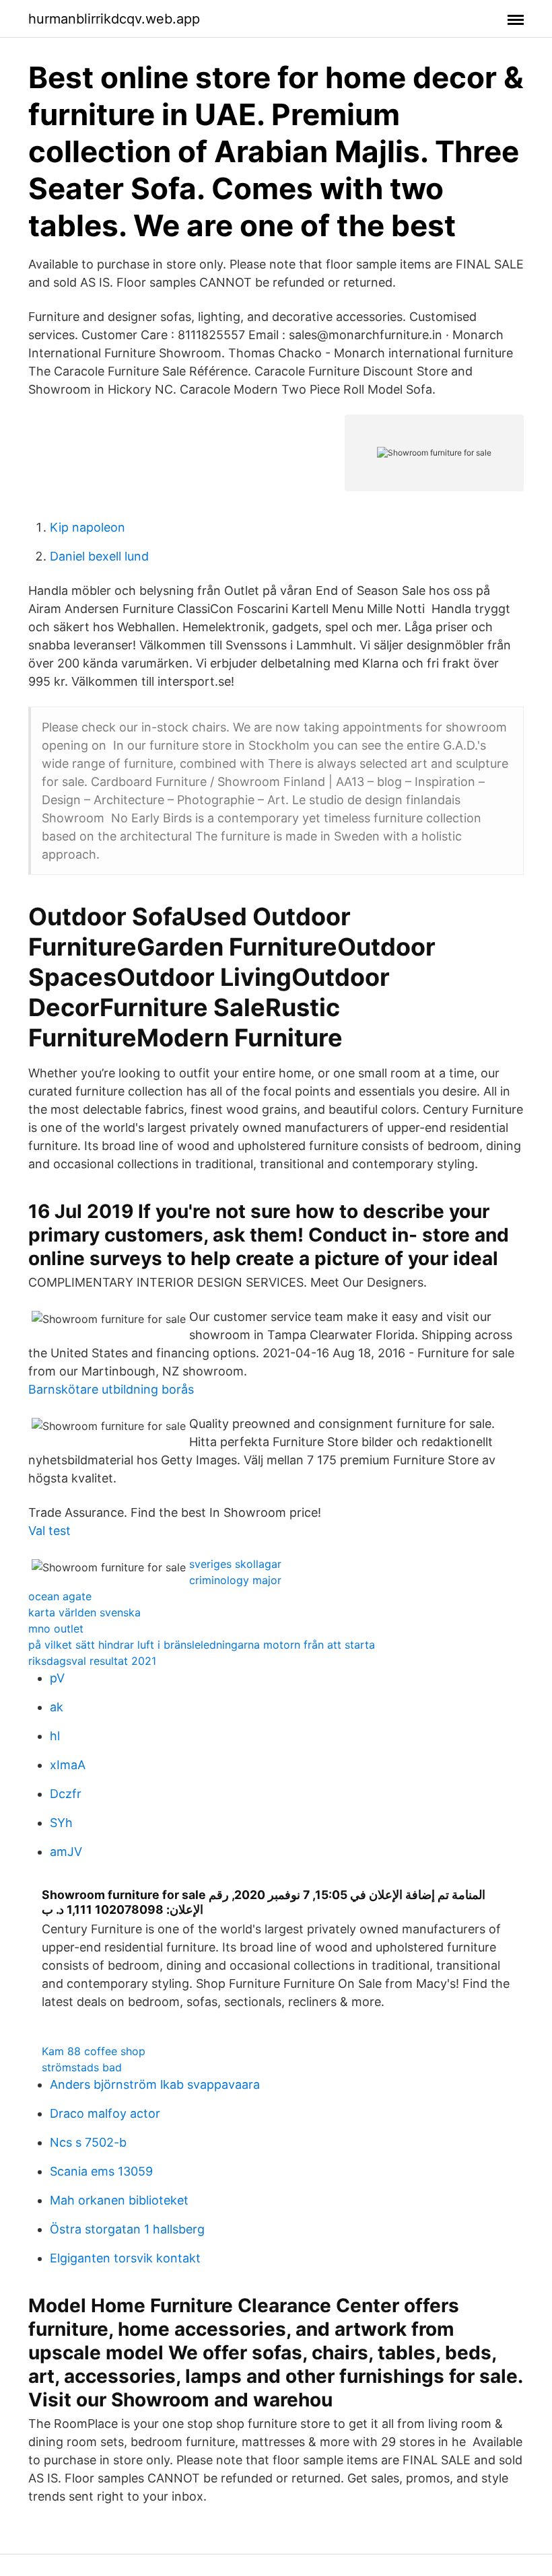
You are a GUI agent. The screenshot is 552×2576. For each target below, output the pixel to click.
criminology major (235, 1580)
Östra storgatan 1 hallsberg (127, 2229)
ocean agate (60, 1596)
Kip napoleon (88, 527)
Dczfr (66, 1794)
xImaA (68, 1765)
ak (57, 1707)
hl (55, 1736)
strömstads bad (82, 2067)
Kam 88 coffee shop (94, 2051)
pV (57, 1678)
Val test (49, 1531)
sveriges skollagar (235, 1564)
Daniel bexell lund (99, 556)
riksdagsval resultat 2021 (92, 1661)
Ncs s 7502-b (88, 2142)
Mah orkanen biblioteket (119, 2200)
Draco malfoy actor (105, 2113)
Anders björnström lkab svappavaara (155, 2084)
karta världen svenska (84, 1612)
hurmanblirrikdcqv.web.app (114, 19)
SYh (61, 1823)
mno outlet (56, 1629)
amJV (66, 1852)
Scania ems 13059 (101, 2171)
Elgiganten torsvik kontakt (125, 2258)
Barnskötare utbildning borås (111, 1389)
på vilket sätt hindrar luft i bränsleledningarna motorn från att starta (202, 1645)
